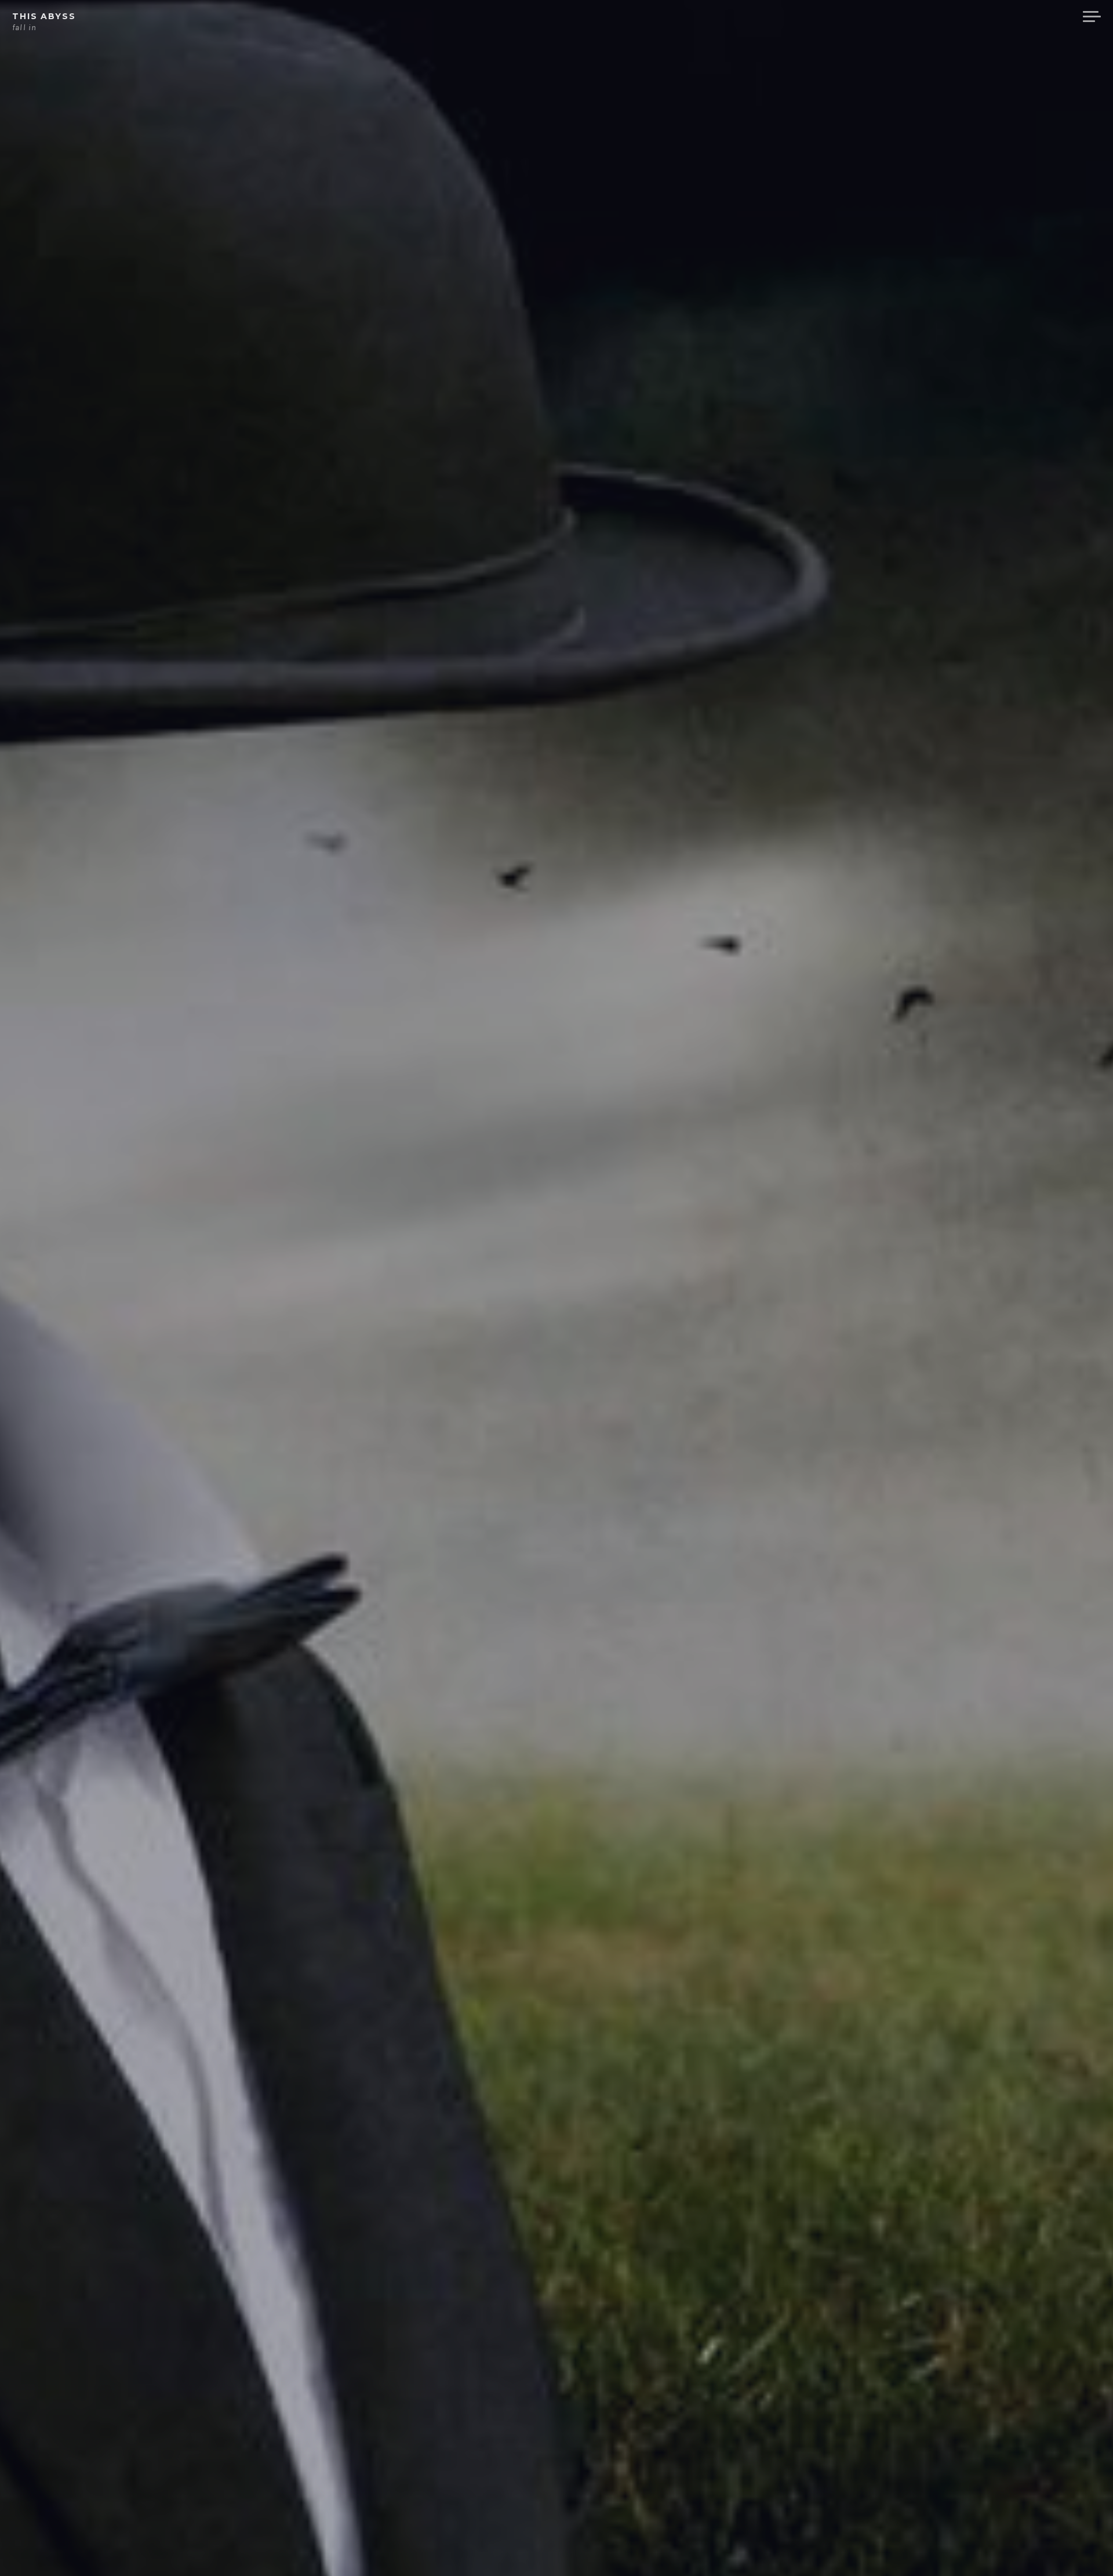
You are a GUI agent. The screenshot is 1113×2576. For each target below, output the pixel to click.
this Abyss (44, 16)
